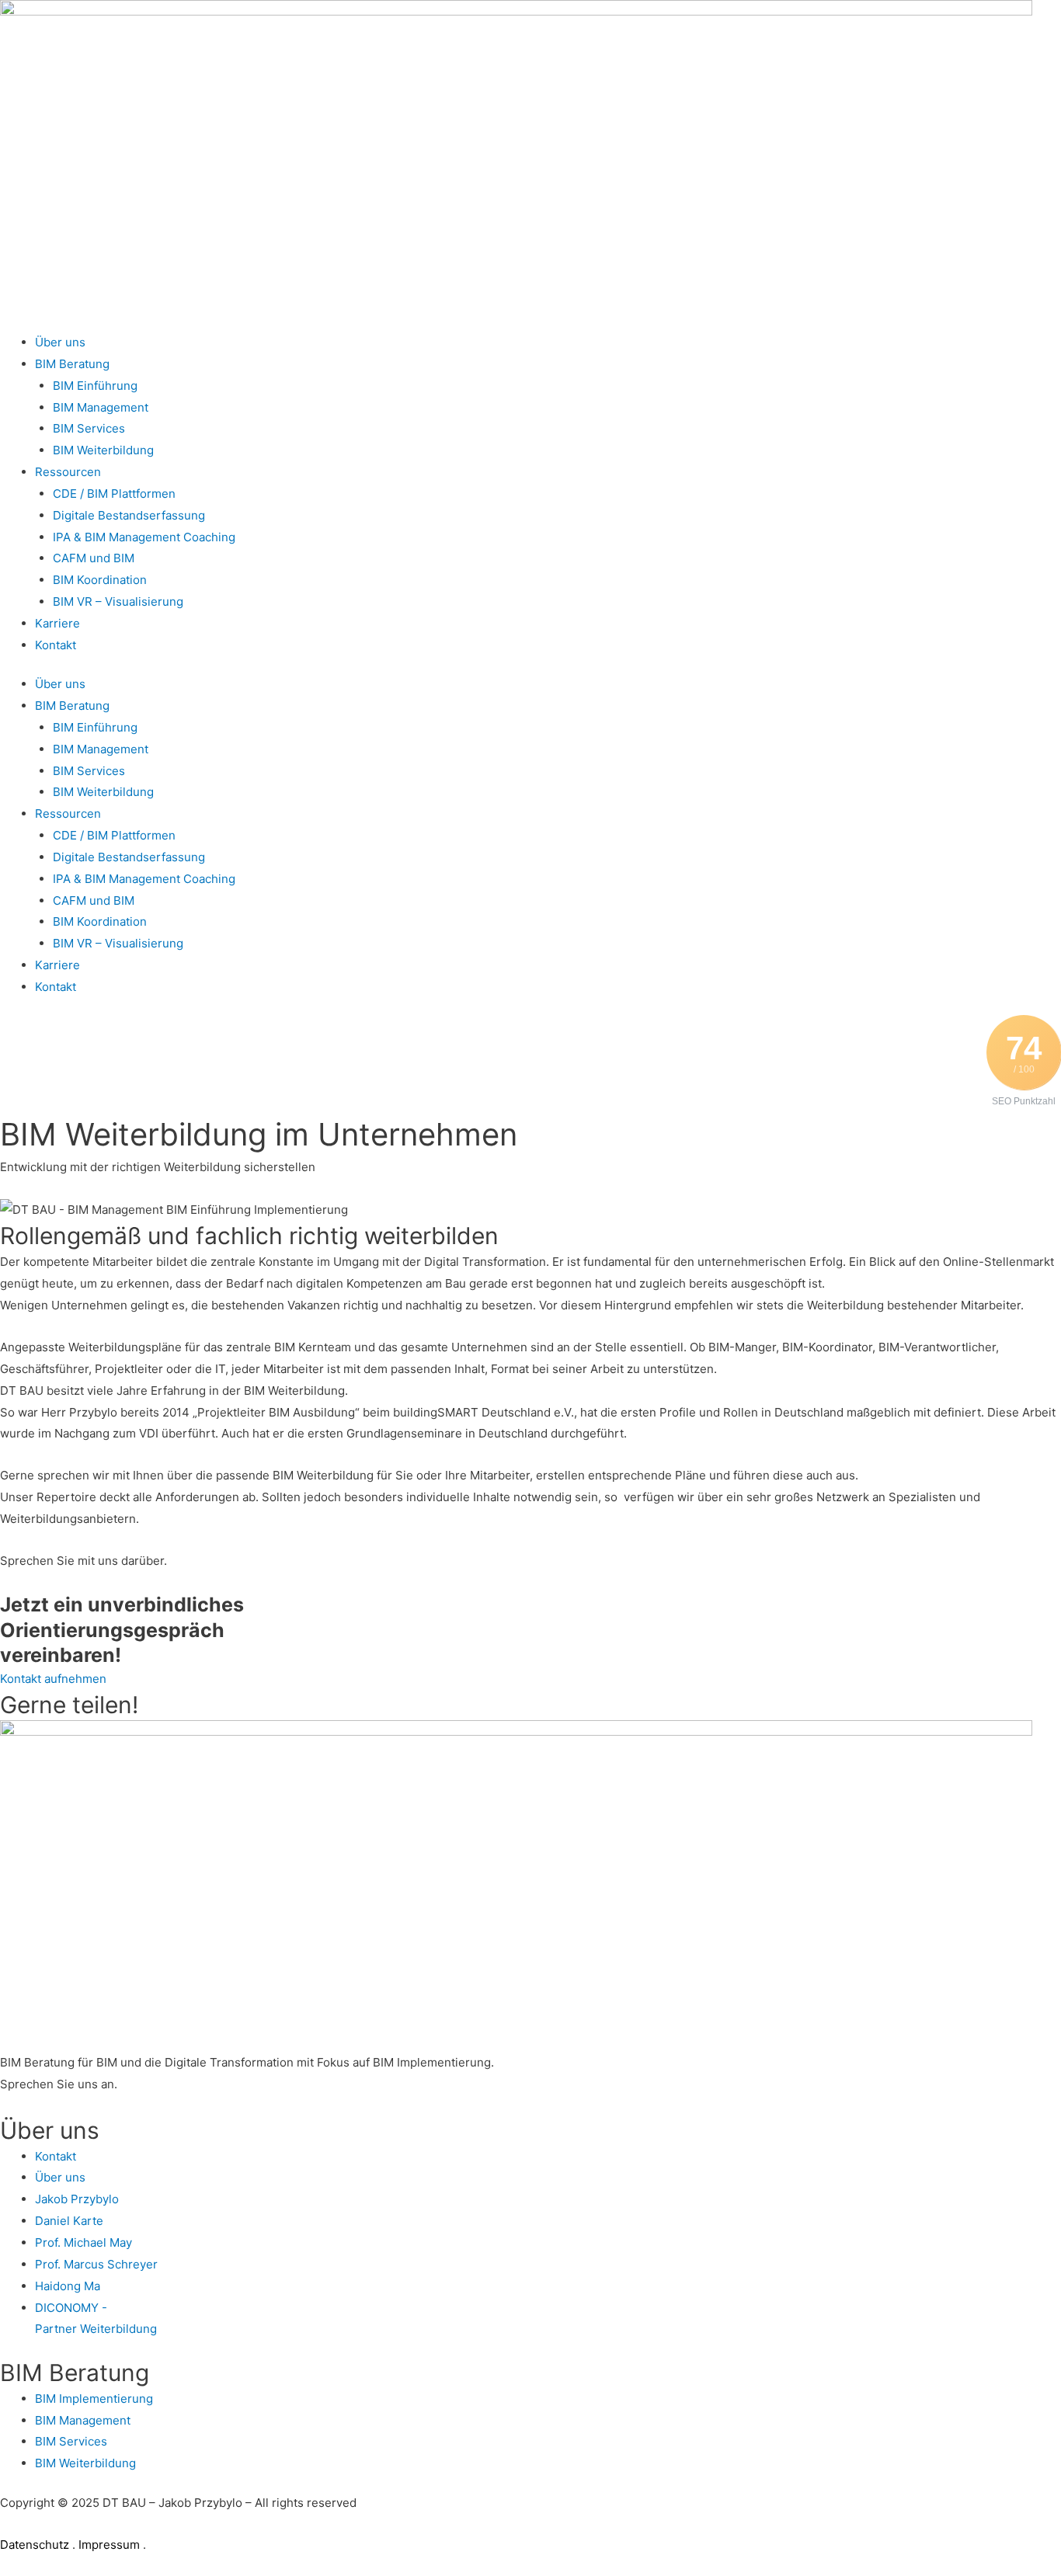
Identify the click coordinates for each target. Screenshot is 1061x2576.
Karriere (57, 623)
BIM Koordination (100, 580)
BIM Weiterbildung (103, 450)
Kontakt (56, 645)
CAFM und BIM (94, 558)
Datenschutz (36, 2545)
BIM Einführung (95, 386)
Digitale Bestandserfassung (129, 515)
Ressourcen (68, 472)
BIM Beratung (72, 364)
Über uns (60, 342)
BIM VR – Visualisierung (118, 601)
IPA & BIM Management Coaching (144, 537)
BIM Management (101, 407)
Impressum (109, 2545)
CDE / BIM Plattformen (114, 494)
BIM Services (89, 428)
